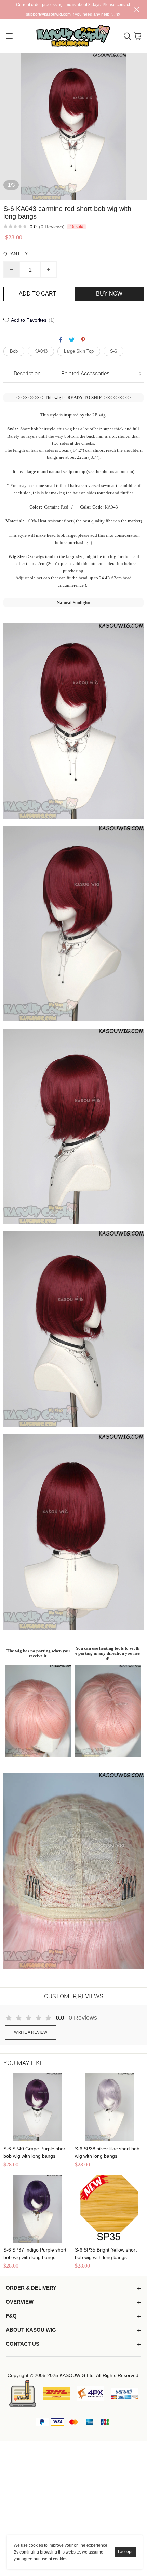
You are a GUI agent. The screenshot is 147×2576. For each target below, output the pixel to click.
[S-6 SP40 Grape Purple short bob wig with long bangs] (38, 2107)
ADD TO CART (38, 294)
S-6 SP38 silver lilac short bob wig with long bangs (107, 2152)
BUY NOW (109, 294)
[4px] (90, 2394)
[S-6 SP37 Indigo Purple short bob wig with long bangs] (38, 2209)
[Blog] (23, 2393)
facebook (61, 340)
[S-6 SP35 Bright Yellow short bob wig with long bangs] (109, 2209)
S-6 (113, 351)
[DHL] (57, 2394)
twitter (72, 340)
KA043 (41, 351)
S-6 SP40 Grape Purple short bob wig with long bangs (35, 2152)
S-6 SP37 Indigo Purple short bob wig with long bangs (35, 2254)
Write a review (31, 2032)
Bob (14, 351)
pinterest (83, 340)
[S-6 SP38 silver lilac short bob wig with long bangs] (109, 2107)
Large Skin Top (79, 351)
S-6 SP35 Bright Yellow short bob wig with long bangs (106, 2254)
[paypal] (124, 2394)
